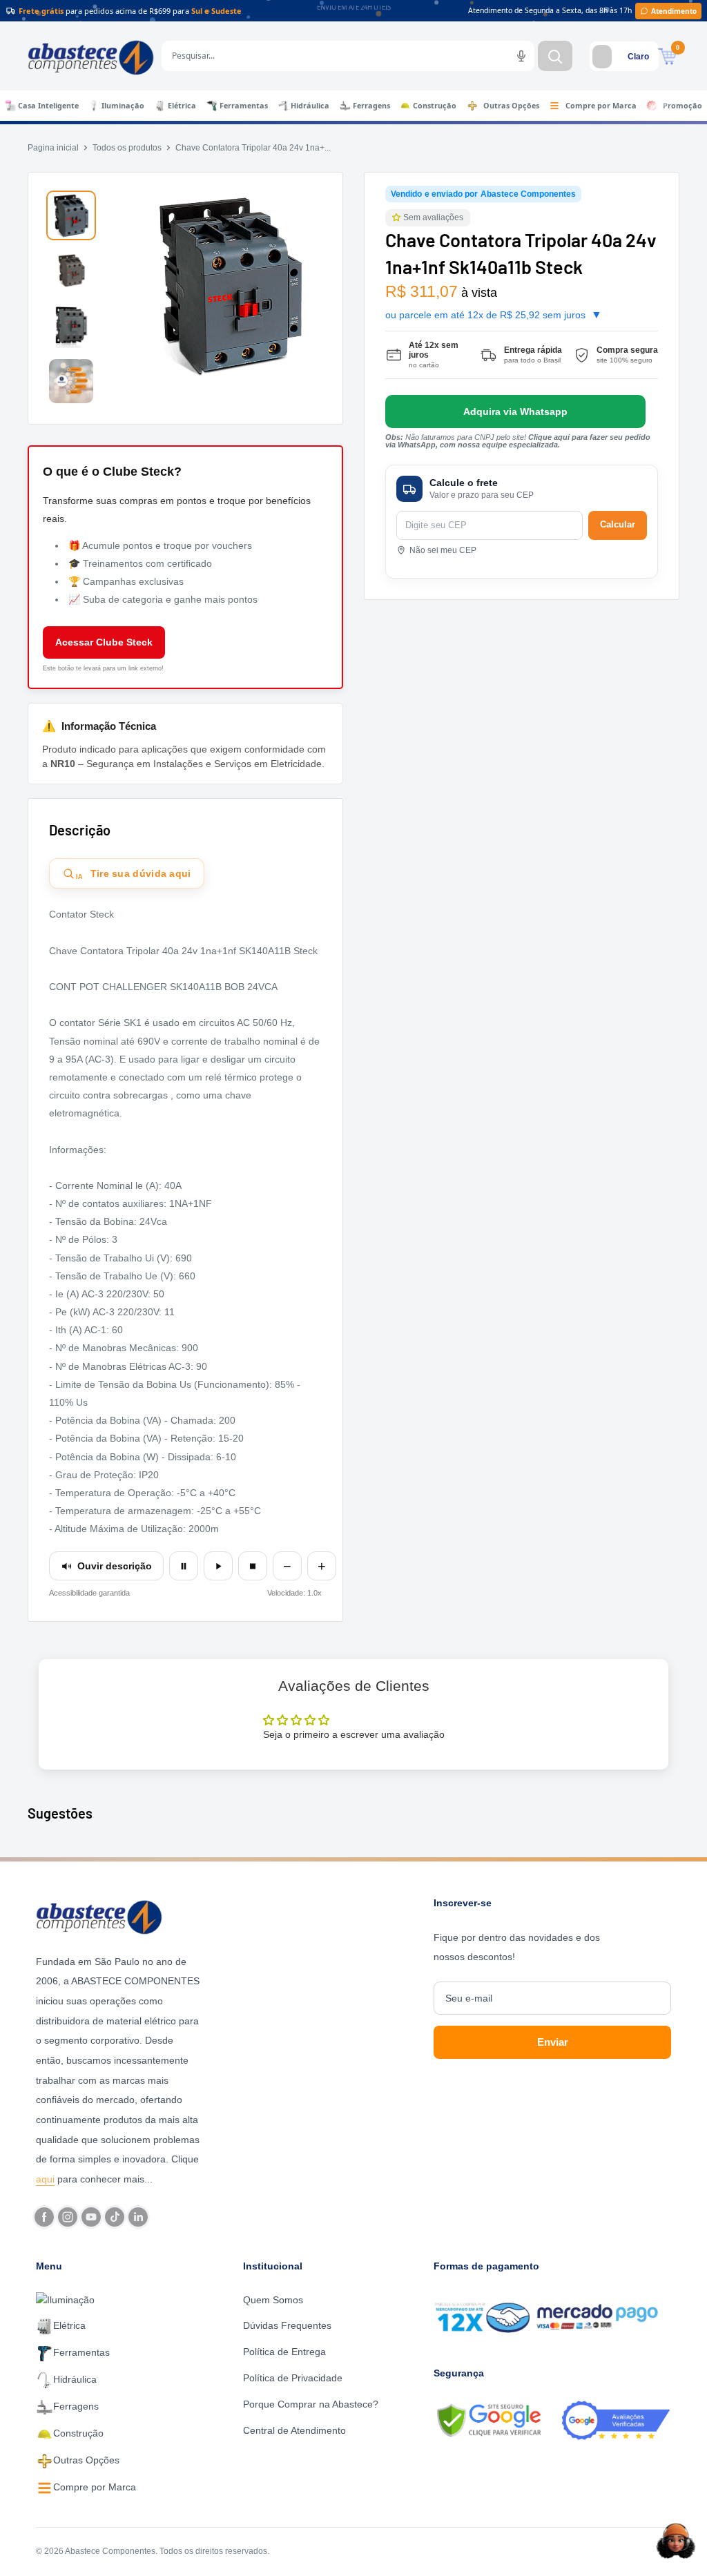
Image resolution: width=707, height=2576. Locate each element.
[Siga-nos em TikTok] (115, 2217)
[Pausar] (184, 1566)
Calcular (618, 524)
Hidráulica (310, 106)
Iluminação (123, 106)
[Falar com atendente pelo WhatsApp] (515, 411)
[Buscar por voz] (521, 56)
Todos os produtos (127, 148)
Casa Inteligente (48, 106)
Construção (435, 106)
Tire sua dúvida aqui (134, 874)
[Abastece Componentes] (119, 1916)
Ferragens (371, 106)
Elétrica (182, 106)
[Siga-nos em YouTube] (91, 2217)
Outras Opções (511, 106)
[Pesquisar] (555, 56)
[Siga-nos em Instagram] (68, 2217)
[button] (398, 218)
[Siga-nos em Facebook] (44, 2217)
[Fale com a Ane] (676, 2541)
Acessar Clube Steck (104, 642)
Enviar (553, 2042)
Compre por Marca (601, 106)
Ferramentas (244, 106)
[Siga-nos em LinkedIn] (138, 2217)
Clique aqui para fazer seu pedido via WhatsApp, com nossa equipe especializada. (518, 441)
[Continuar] (218, 1566)
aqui (45, 2179)
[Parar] (253, 1566)
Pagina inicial (53, 148)
